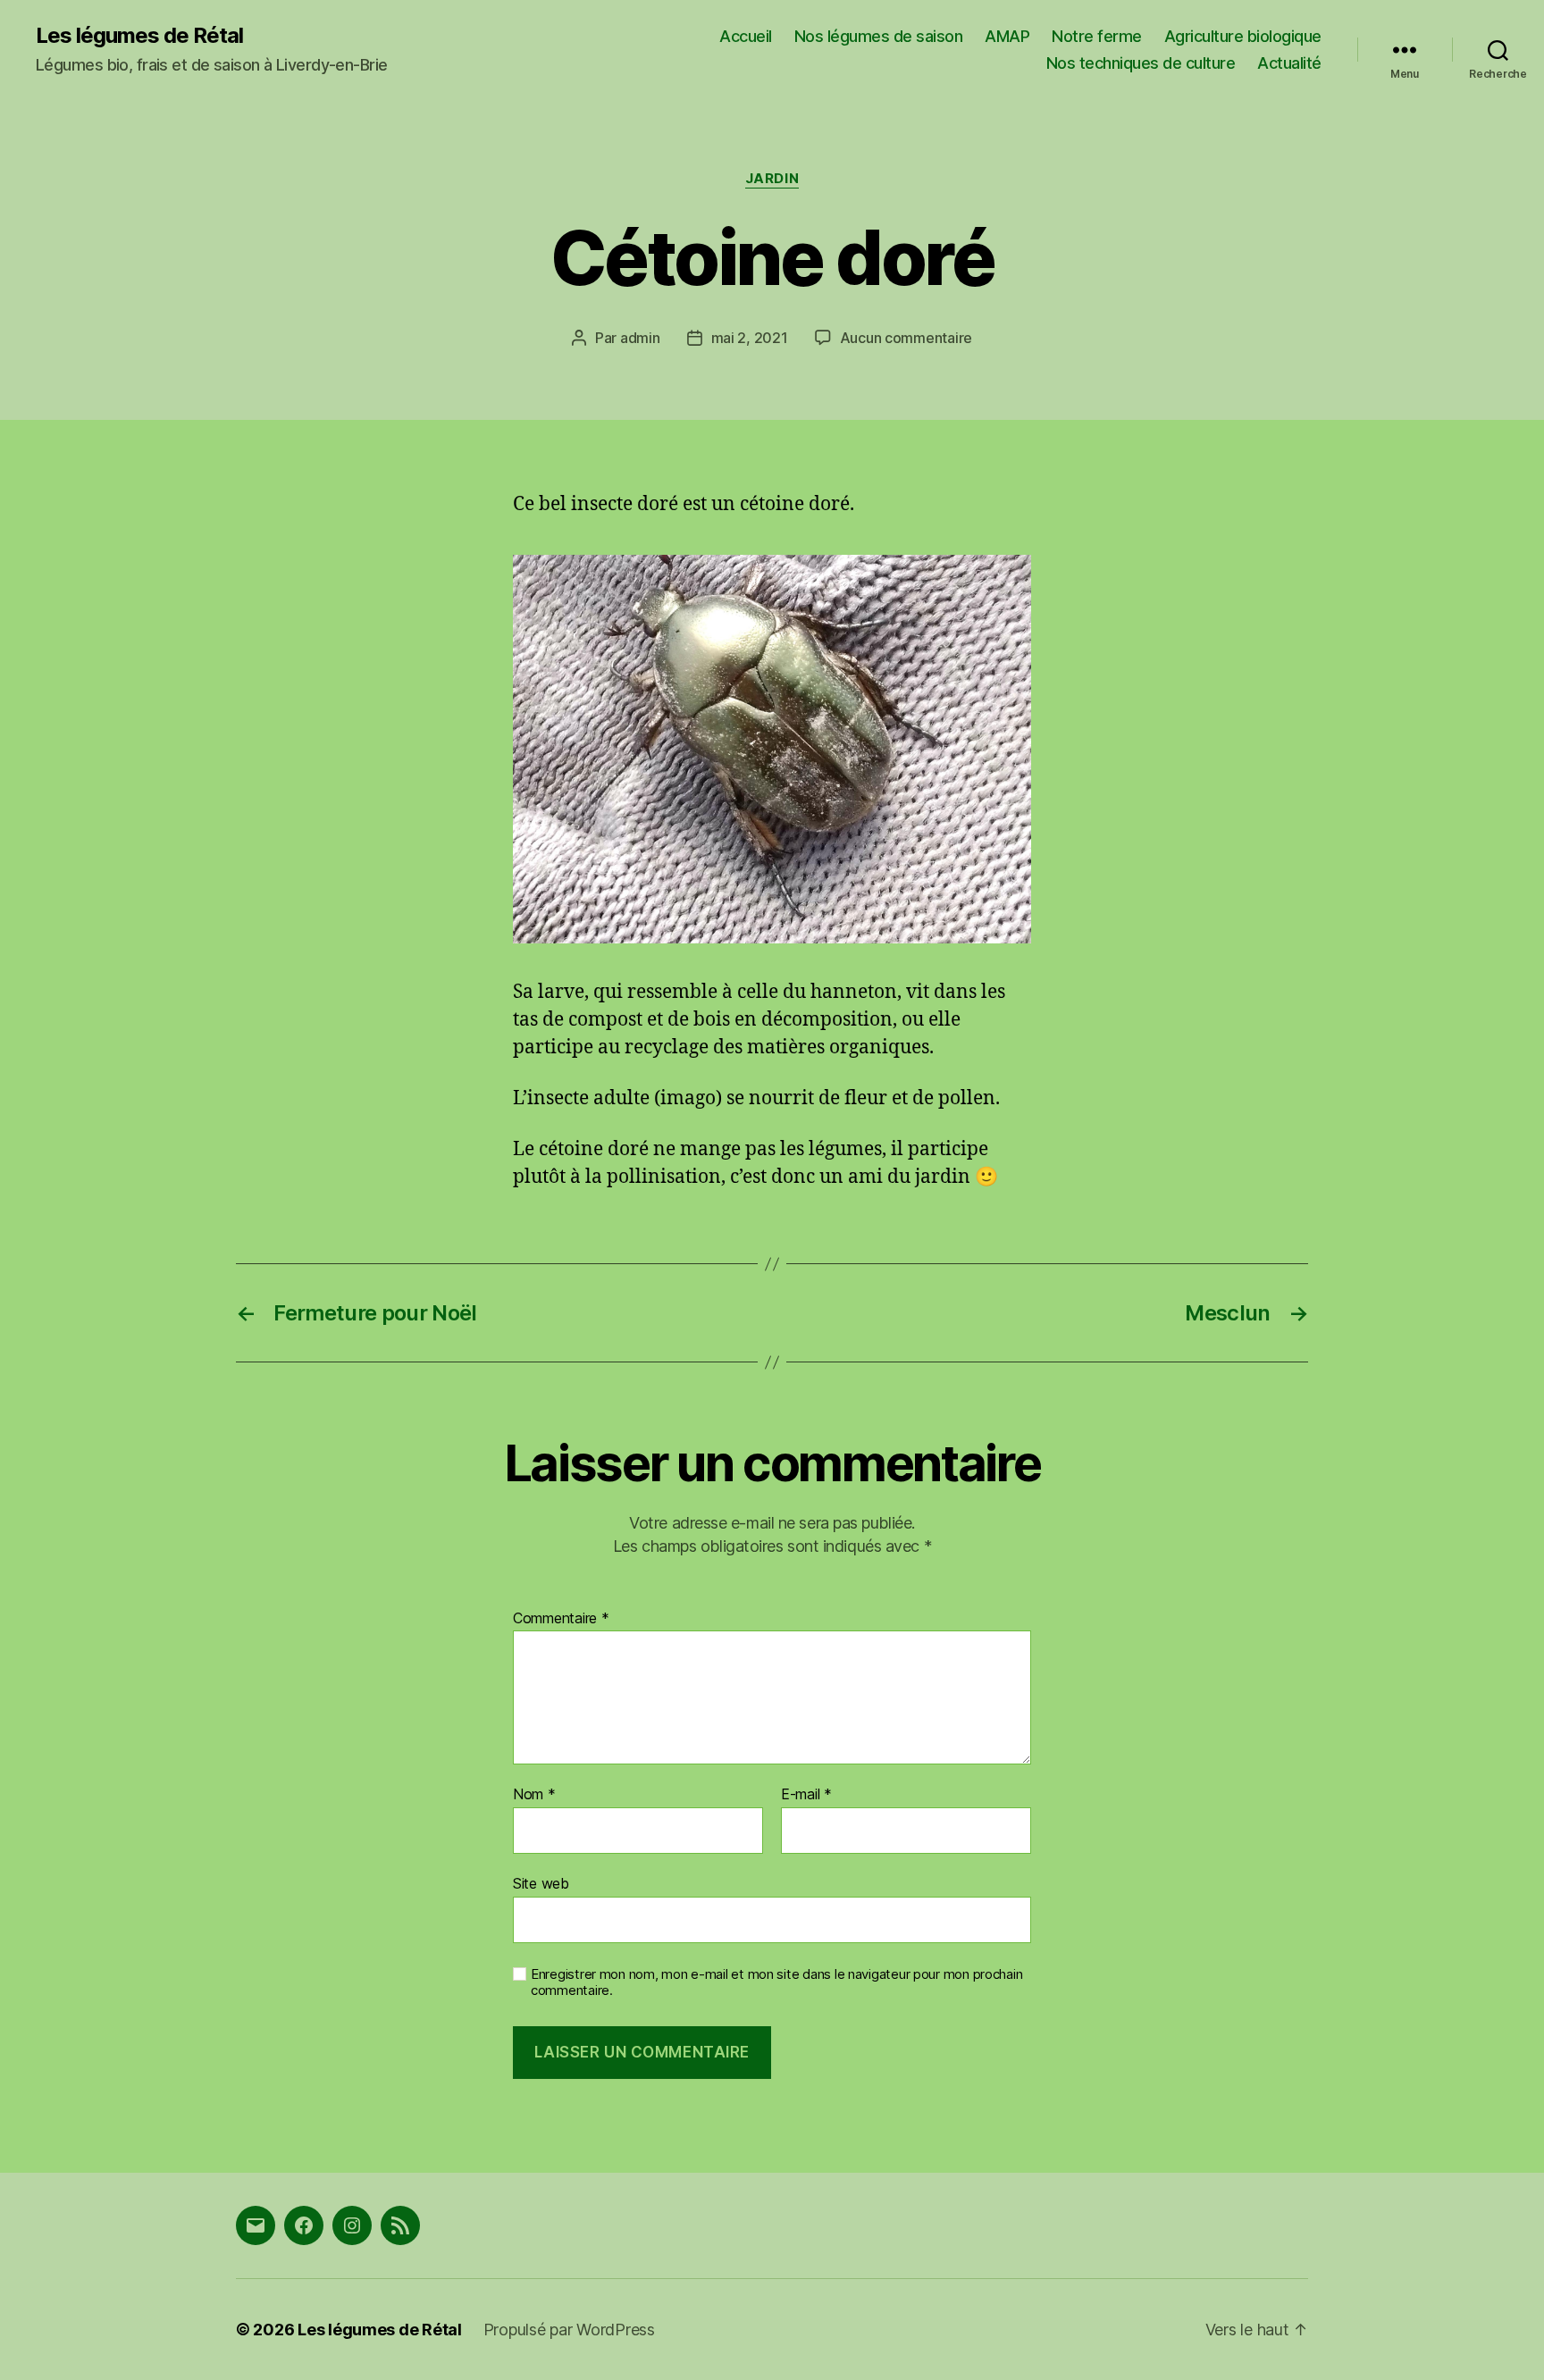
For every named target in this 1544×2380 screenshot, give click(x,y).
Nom (534, 1795)
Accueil (746, 36)
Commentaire (561, 1619)
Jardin (772, 179)
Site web (541, 1883)
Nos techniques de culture (1141, 63)
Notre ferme (1097, 36)
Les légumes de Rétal (139, 36)
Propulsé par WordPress (569, 2330)
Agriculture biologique (1243, 36)
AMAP (1007, 36)
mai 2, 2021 (750, 338)
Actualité (1289, 63)
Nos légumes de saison (879, 36)
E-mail (806, 1795)
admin (640, 338)
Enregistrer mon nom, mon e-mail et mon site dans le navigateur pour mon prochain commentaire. (776, 1983)
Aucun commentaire (906, 338)
